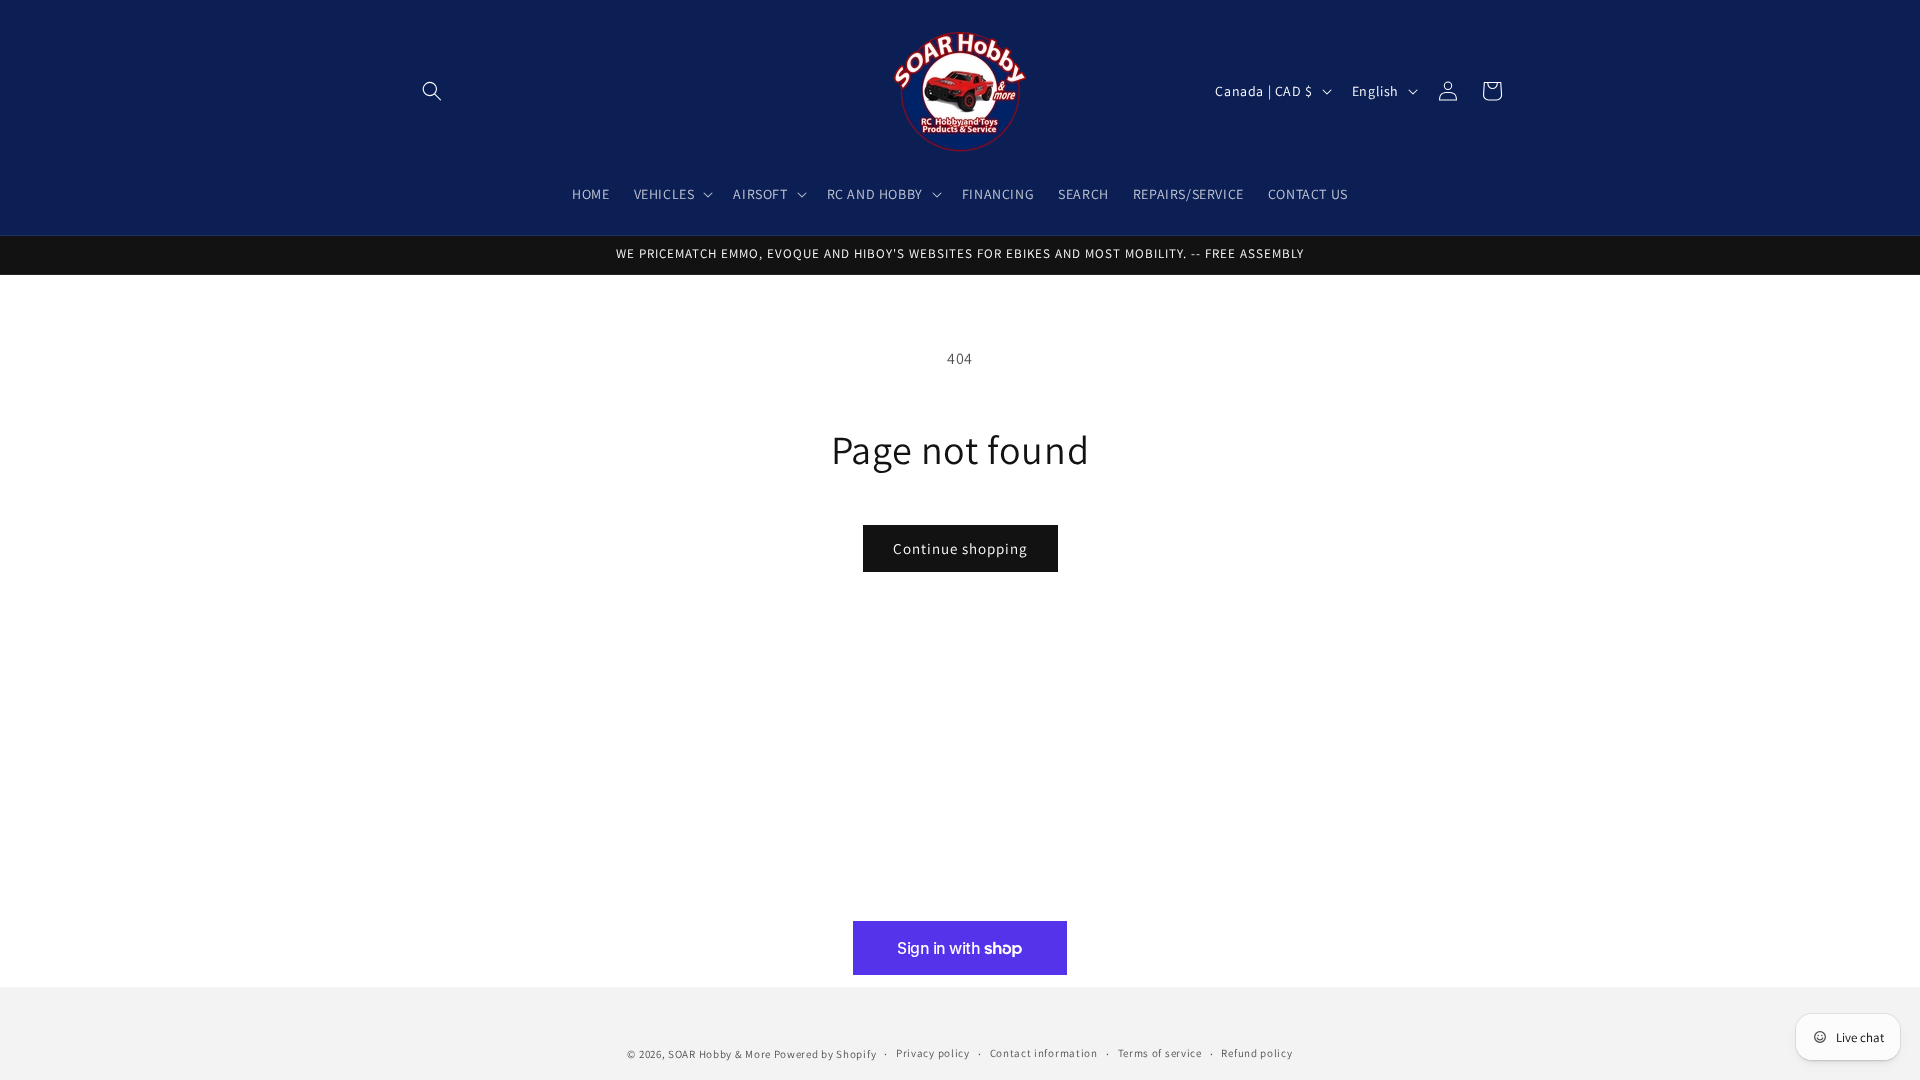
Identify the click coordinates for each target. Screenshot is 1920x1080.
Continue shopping (960, 548)
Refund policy (1256, 1053)
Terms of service (1160, 1053)
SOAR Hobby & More (719, 1054)
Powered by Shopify (825, 1054)
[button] (432, 91)
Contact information (1044, 1053)
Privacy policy (933, 1053)
